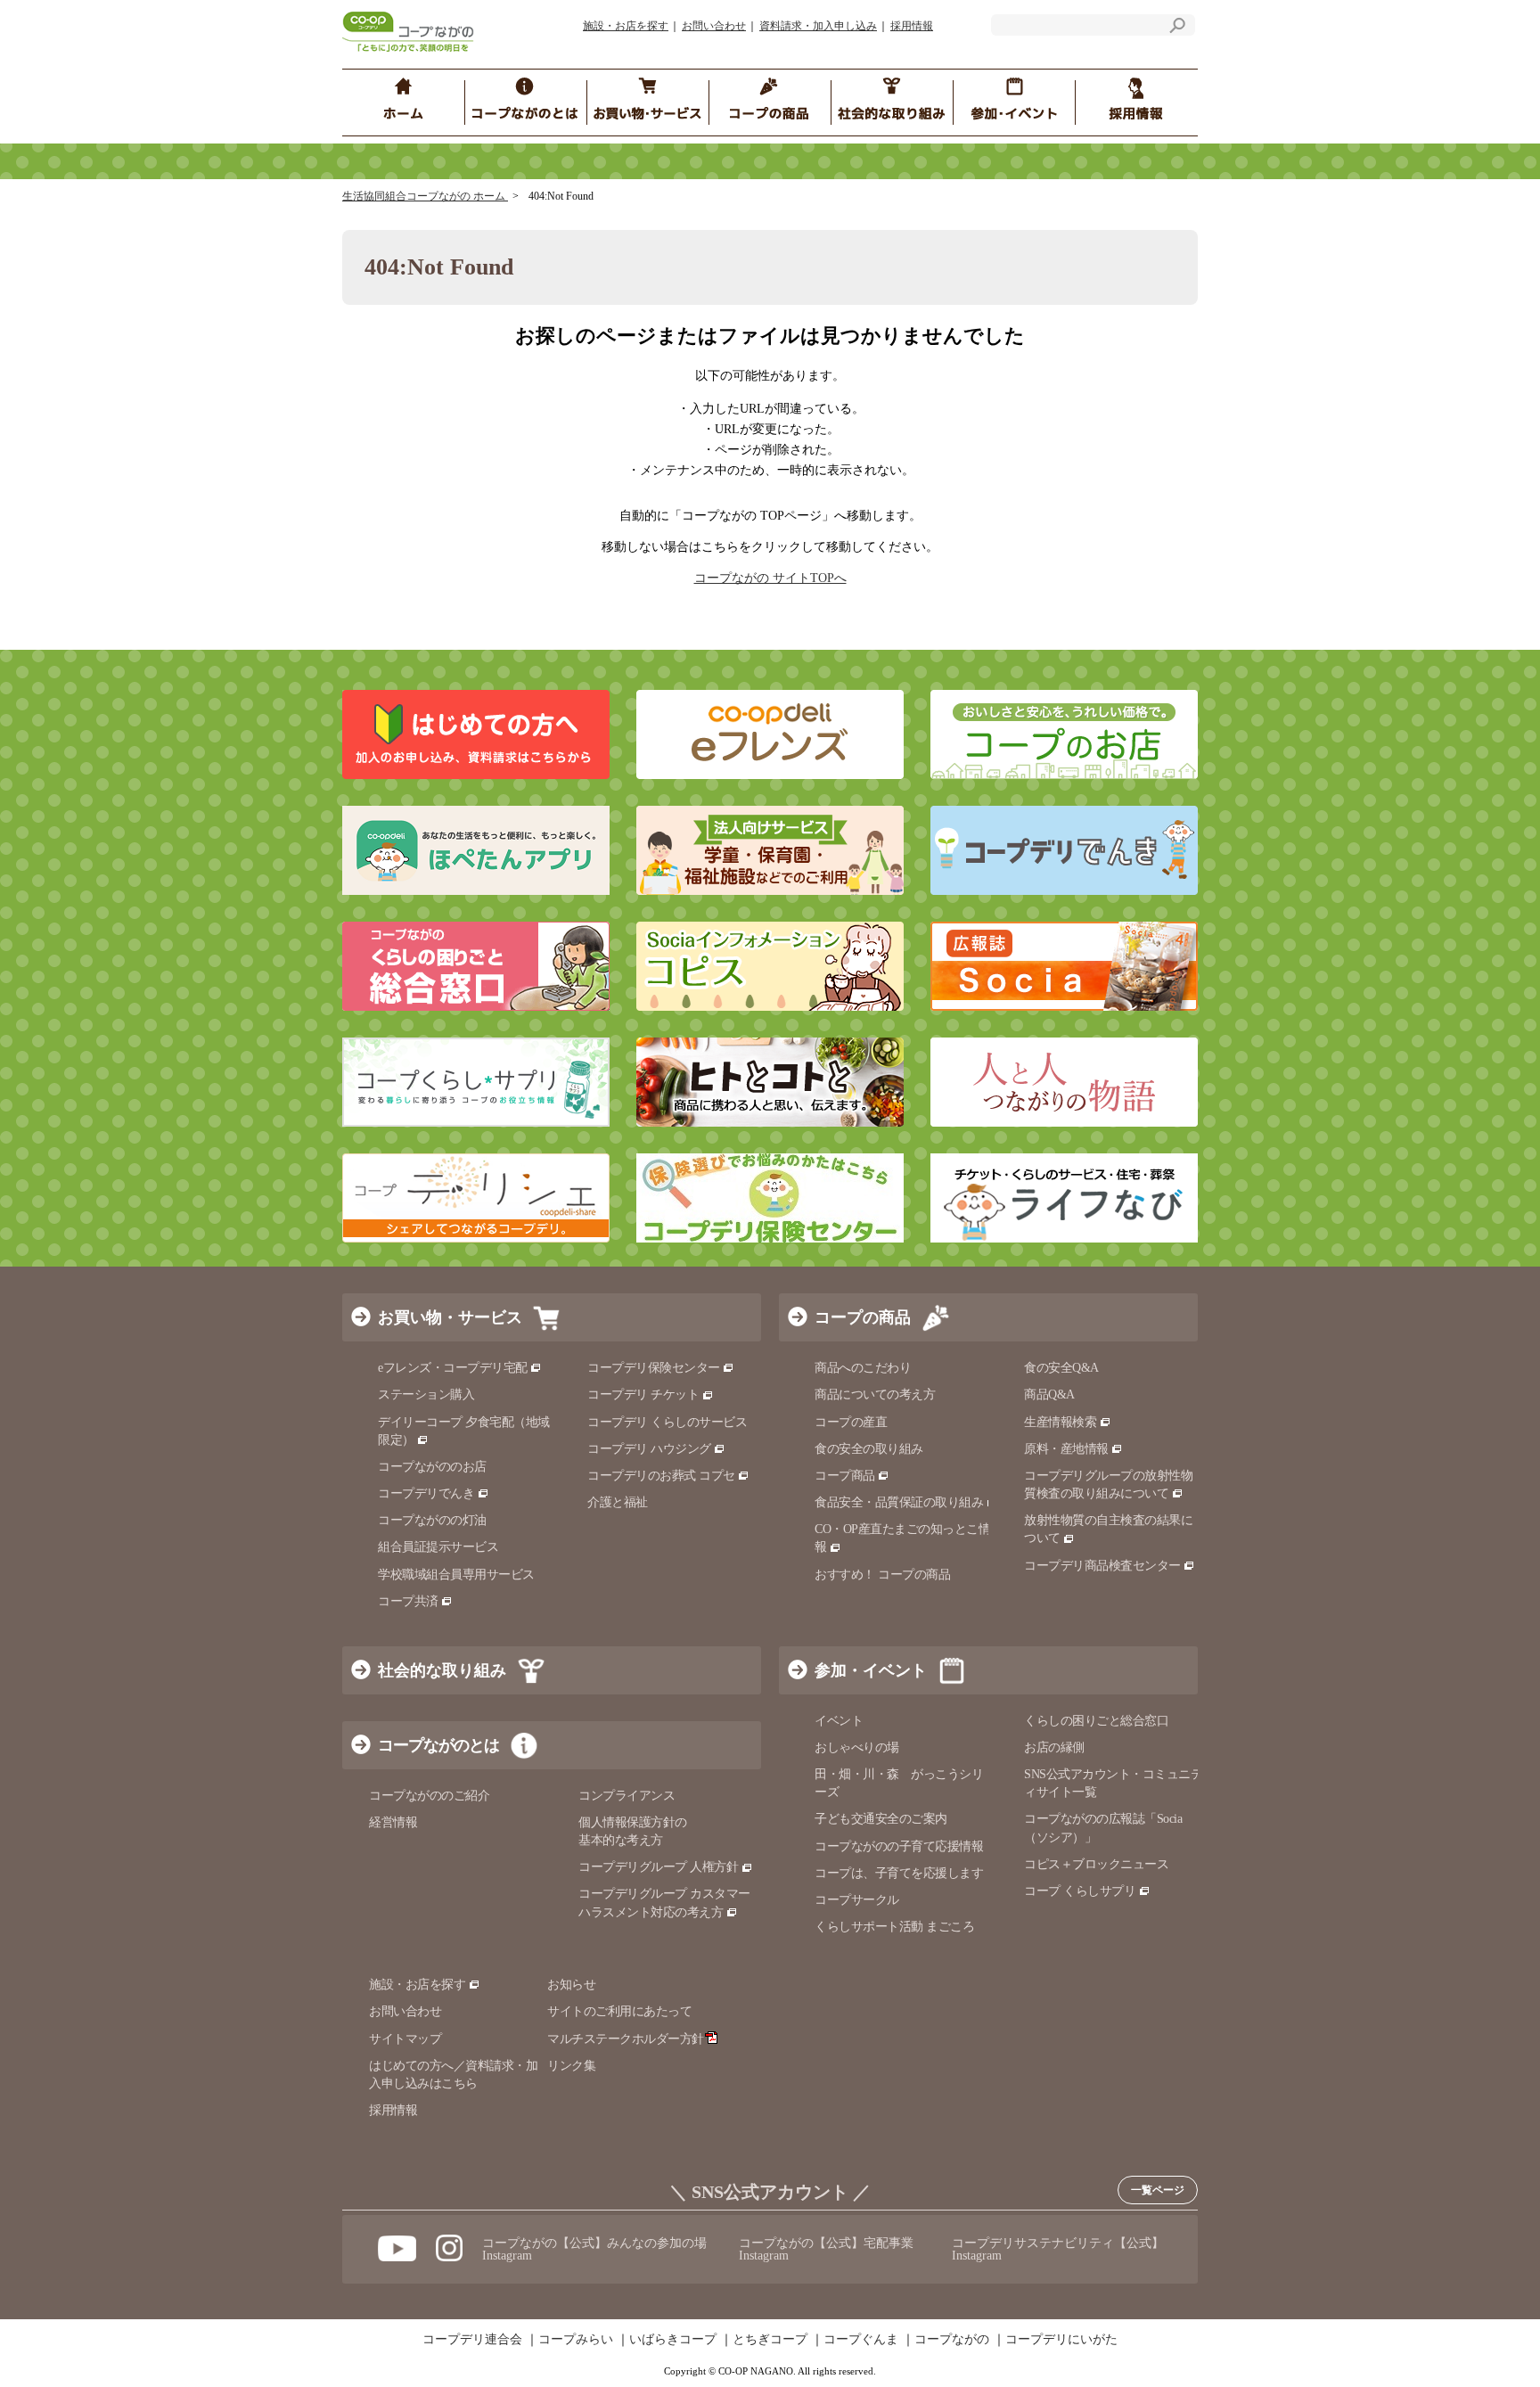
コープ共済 (408, 1601)
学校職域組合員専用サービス (456, 1575)
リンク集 (571, 2066)
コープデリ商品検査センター (1102, 1566)
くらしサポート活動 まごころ (894, 1927)
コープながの (952, 2340)
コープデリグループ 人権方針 (658, 1867)
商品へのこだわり (863, 1368)
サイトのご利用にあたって (619, 2011)
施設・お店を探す (626, 26)
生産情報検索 (1060, 1422)
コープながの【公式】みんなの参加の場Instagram (594, 2249)
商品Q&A (1049, 1394)
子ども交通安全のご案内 (881, 1819)
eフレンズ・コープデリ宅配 (453, 1368)
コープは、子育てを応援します (899, 1873)
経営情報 (393, 1822)
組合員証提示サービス (438, 1547)
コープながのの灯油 (432, 1520)
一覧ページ (1158, 2190)
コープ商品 (845, 1476)
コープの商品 (863, 1317)
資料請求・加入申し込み (818, 26)
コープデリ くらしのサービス (667, 1422)
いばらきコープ (673, 2340)
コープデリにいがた (1061, 2340)
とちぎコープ (770, 2340)
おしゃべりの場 (857, 1747)
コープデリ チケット (643, 1394)
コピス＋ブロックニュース (1096, 1864)
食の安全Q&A (1061, 1368)
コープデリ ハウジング (649, 1449)
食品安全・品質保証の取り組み (899, 1502)
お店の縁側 (1054, 1747)
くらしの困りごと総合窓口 (1096, 1721)
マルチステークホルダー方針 (626, 2039)
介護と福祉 (618, 1502)
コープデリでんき (426, 1493)
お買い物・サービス (450, 1317)
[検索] (1177, 28)
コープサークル (857, 1900)
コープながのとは (438, 1745)
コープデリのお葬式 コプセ (661, 1476)
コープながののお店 (432, 1467)
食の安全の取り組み (869, 1449)
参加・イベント (871, 1670)
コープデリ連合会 (472, 2340)
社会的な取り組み (442, 1670)
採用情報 (912, 26)
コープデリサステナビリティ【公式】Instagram (1058, 2249)
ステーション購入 (426, 1394)
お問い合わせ (714, 26)
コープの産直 (851, 1422)
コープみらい (576, 2340)
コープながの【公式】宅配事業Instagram (826, 2249)
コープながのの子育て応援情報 (899, 1846)
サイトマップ (405, 2039)
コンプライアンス (627, 1796)
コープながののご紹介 (429, 1796)
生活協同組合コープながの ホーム (425, 196)
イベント (839, 1721)
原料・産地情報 (1066, 1449)
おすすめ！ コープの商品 (882, 1575)
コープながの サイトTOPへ (770, 578)
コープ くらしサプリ (1080, 1891)
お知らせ (571, 1985)
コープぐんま (861, 2340)
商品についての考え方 (875, 1394)
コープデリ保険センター (654, 1368)
